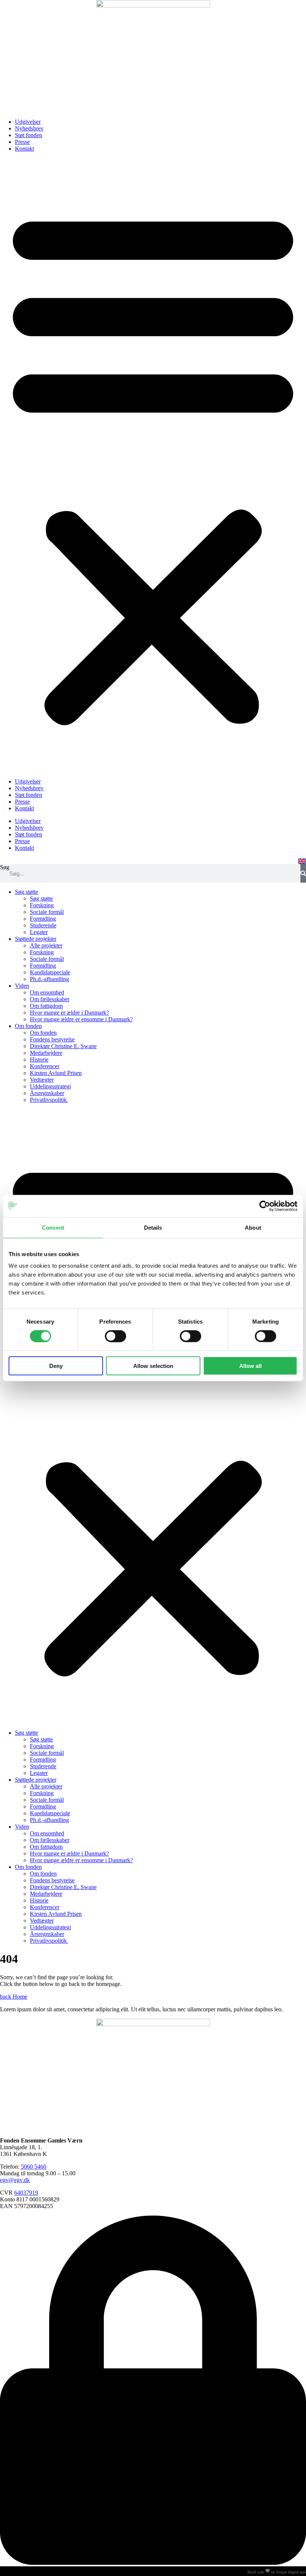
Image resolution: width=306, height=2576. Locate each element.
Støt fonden (29, 135)
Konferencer (45, 1066)
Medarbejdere (46, 1053)
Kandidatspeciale (50, 972)
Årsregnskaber (47, 1093)
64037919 (26, 2193)
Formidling (43, 919)
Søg (5, 867)
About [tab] (253, 1227)
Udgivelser (28, 122)
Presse (22, 142)
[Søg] (303, 873)
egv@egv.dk (15, 2180)
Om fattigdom (46, 1006)
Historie (39, 1060)
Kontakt (24, 149)
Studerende (43, 925)
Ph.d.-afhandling (49, 979)
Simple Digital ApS (291, 2572)
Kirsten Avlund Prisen (56, 1073)
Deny (56, 1366)
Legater (39, 932)
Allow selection (153, 1366)
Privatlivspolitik (49, 1100)
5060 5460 (34, 2167)
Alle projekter (46, 945)
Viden (22, 986)
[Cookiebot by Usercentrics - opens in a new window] (265, 1206)
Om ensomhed (47, 992)
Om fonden (28, 1026)
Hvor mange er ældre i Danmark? (69, 1013)
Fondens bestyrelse (52, 1039)
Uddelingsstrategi (50, 1086)
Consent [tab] (53, 1227)
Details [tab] (153, 1227)
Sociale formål (47, 912)
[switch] (115, 1336)
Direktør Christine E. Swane (63, 1046)
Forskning (42, 905)
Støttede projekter (36, 939)
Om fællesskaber (50, 999)
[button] (153, 465)
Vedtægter (42, 1080)
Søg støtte (26, 892)
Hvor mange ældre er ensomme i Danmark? (81, 1019)
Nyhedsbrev (29, 128)
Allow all (250, 1366)
